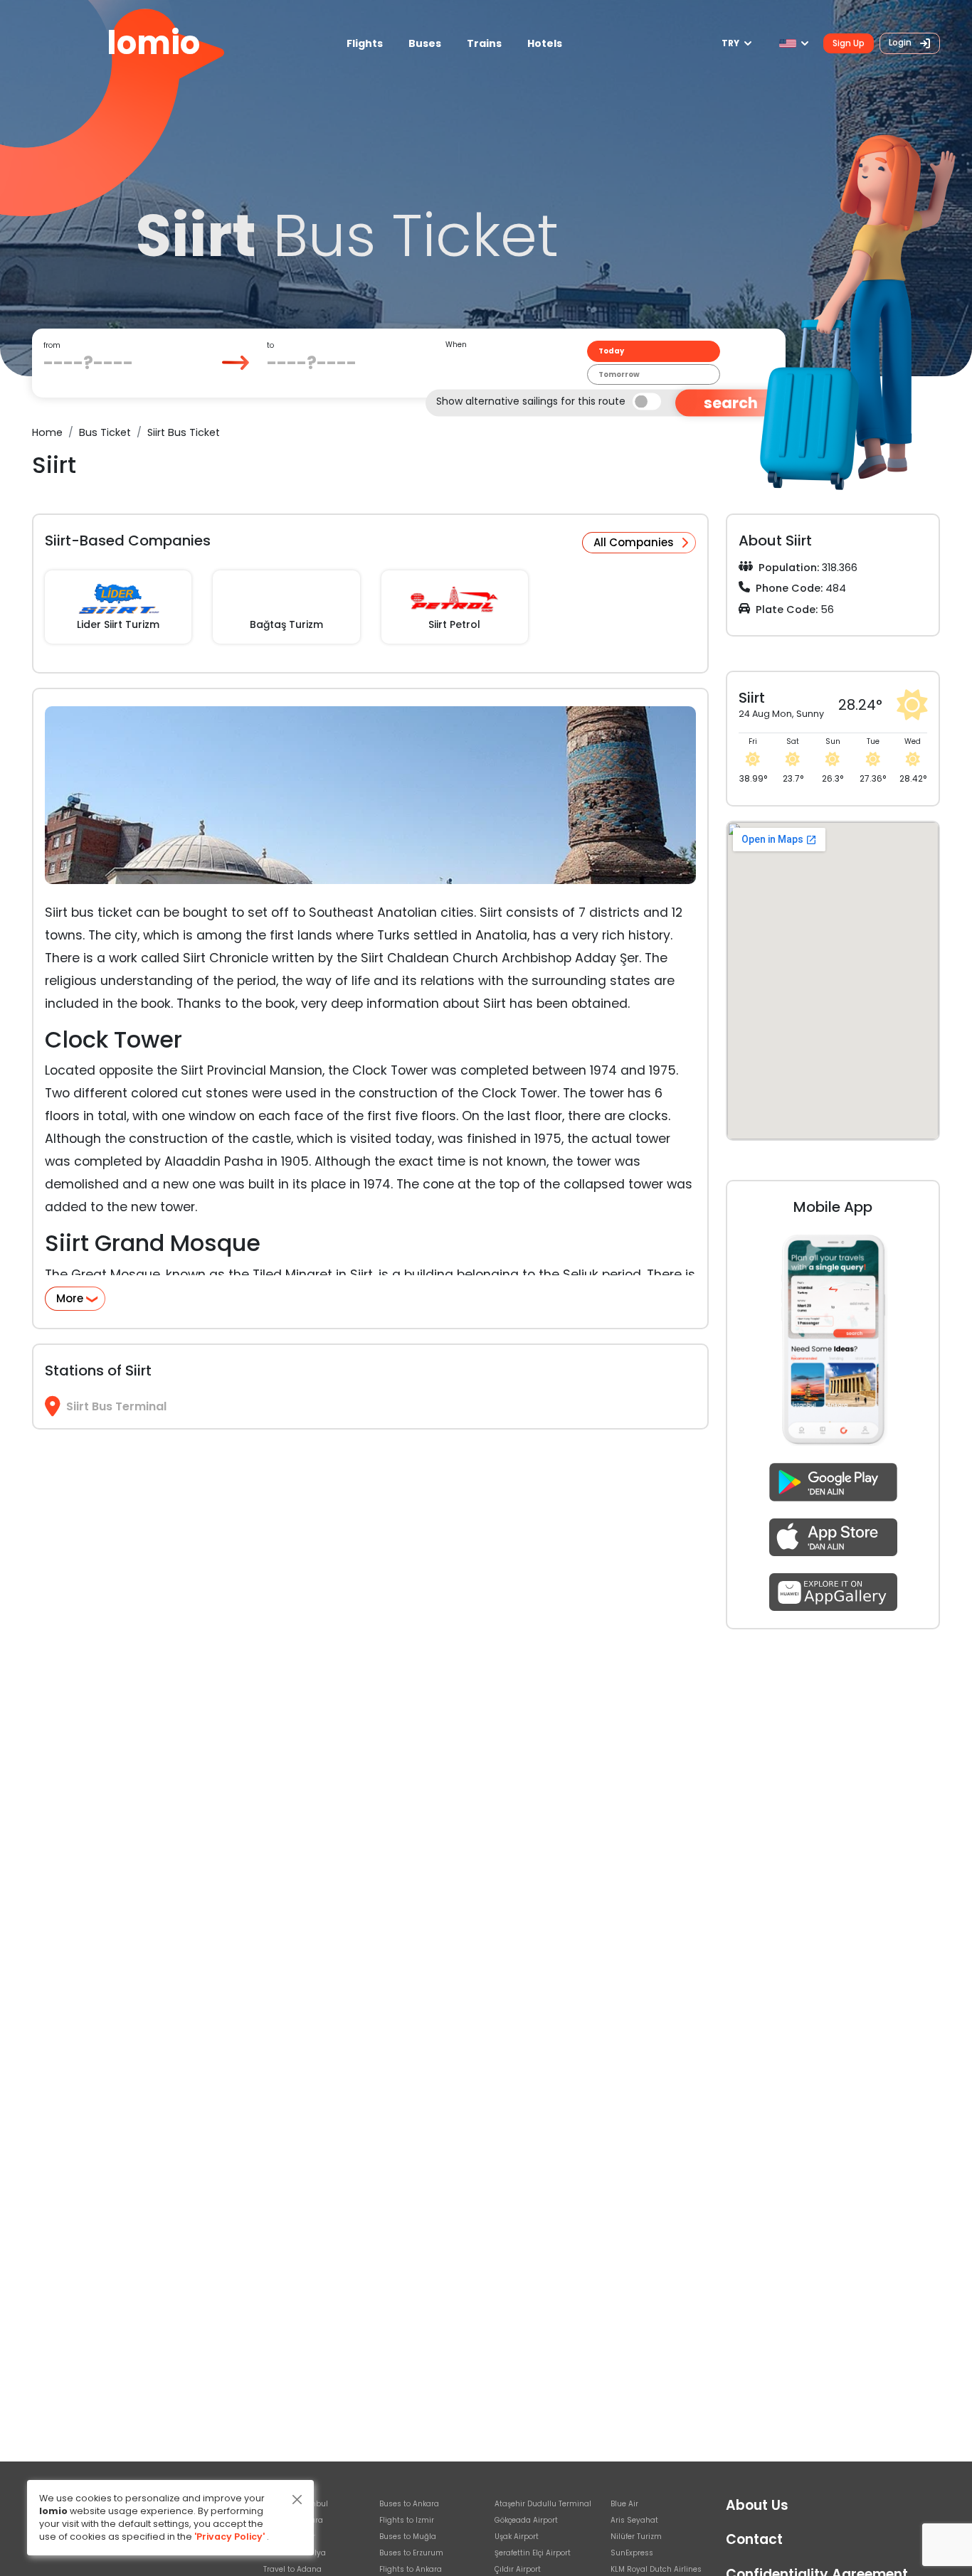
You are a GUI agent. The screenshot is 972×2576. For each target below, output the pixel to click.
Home (47, 432)
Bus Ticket (105, 432)
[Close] (297, 2500)
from (52, 345)
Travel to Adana (292, 2569)
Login (901, 42)
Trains (484, 43)
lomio (153, 43)
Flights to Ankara (411, 2569)
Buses (425, 43)
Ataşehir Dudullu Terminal (543, 2504)
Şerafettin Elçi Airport (533, 2553)
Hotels (545, 43)
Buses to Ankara (409, 2504)
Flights (365, 43)
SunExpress (632, 2553)
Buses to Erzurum (411, 2553)
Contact (754, 2539)
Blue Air (624, 2504)
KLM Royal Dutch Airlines (656, 2569)
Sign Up (849, 43)
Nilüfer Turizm (636, 2537)
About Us (757, 2505)
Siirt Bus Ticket (184, 432)
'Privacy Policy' (229, 2537)
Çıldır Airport (518, 2569)
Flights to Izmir (407, 2520)
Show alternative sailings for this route (531, 400)
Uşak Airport (517, 2537)
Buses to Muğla (408, 2537)
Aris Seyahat (634, 2520)
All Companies (634, 542)
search (731, 403)
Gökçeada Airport (526, 2520)
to (270, 345)
